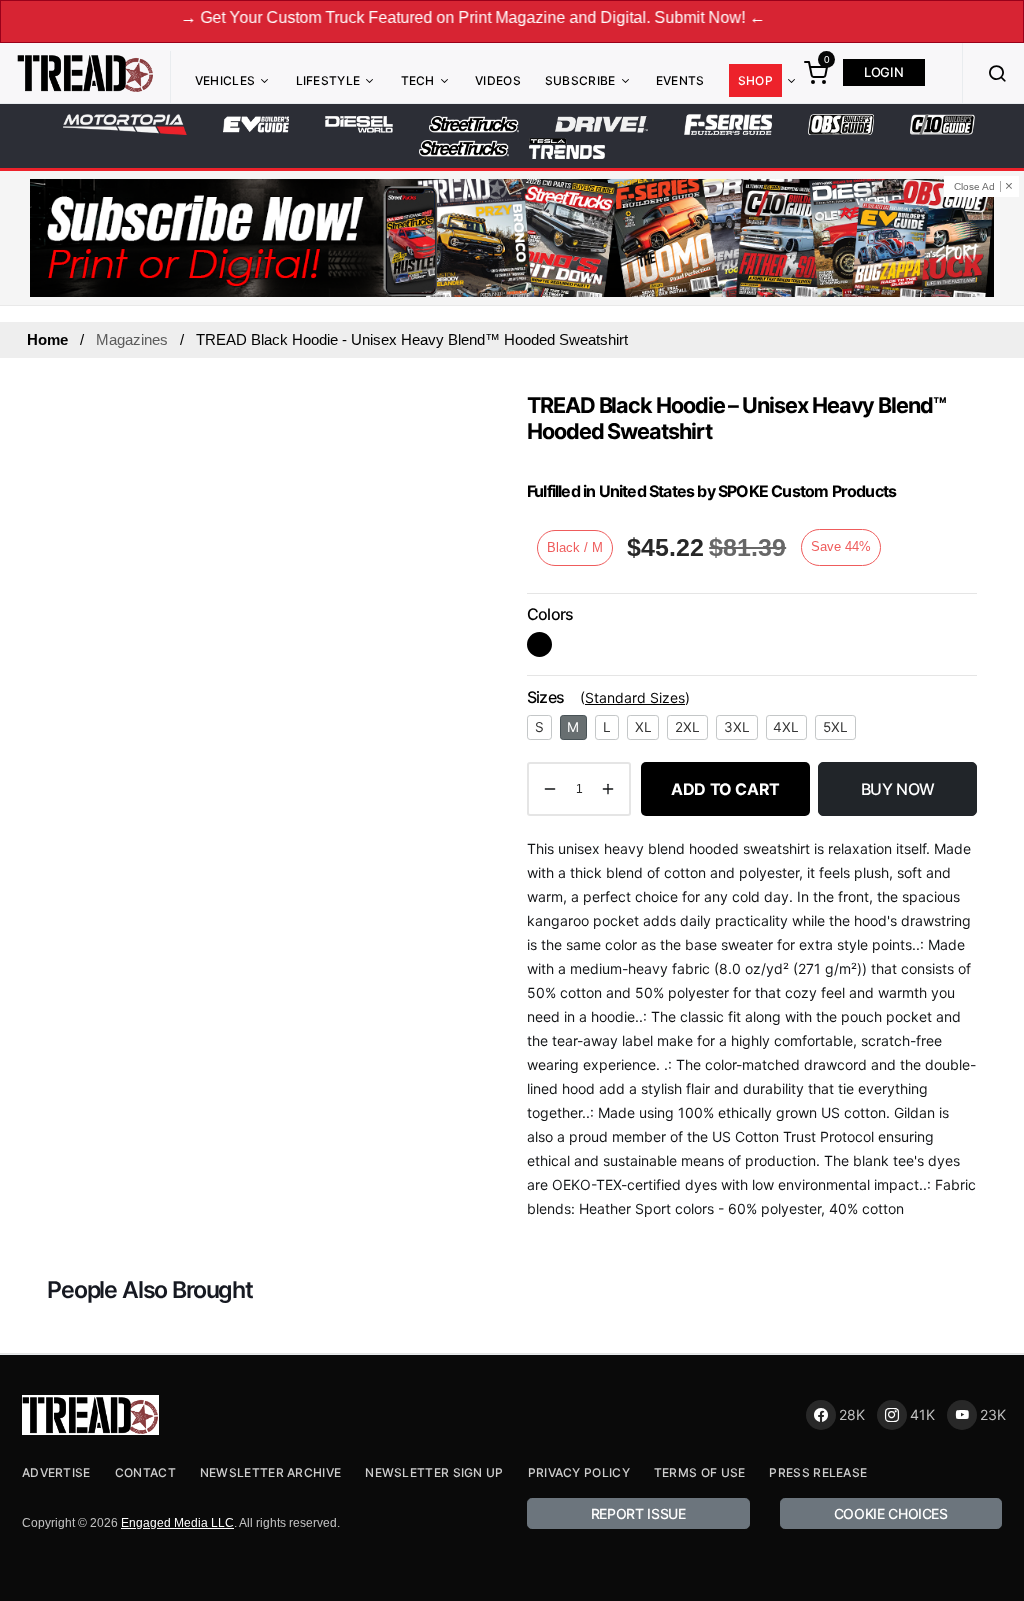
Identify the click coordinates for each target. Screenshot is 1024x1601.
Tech (418, 80)
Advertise (56, 1472)
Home (47, 339)
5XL (835, 727)
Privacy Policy (579, 1472)
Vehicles (225, 80)
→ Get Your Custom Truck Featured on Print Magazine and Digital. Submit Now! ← (451, 17)
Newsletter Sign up (434, 1472)
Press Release (818, 1472)
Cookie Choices (891, 1513)
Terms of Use (700, 1472)
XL (643, 727)
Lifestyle (328, 80)
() (635, 697)
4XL (786, 727)
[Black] (539, 644)
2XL (687, 727)
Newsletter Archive (270, 1472)
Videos (498, 80)
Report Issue (638, 1513)
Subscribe (580, 80)
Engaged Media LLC (177, 1523)
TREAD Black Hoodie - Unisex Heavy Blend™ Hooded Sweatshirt (412, 339)
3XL (737, 727)
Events (680, 80)
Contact (145, 1472)
